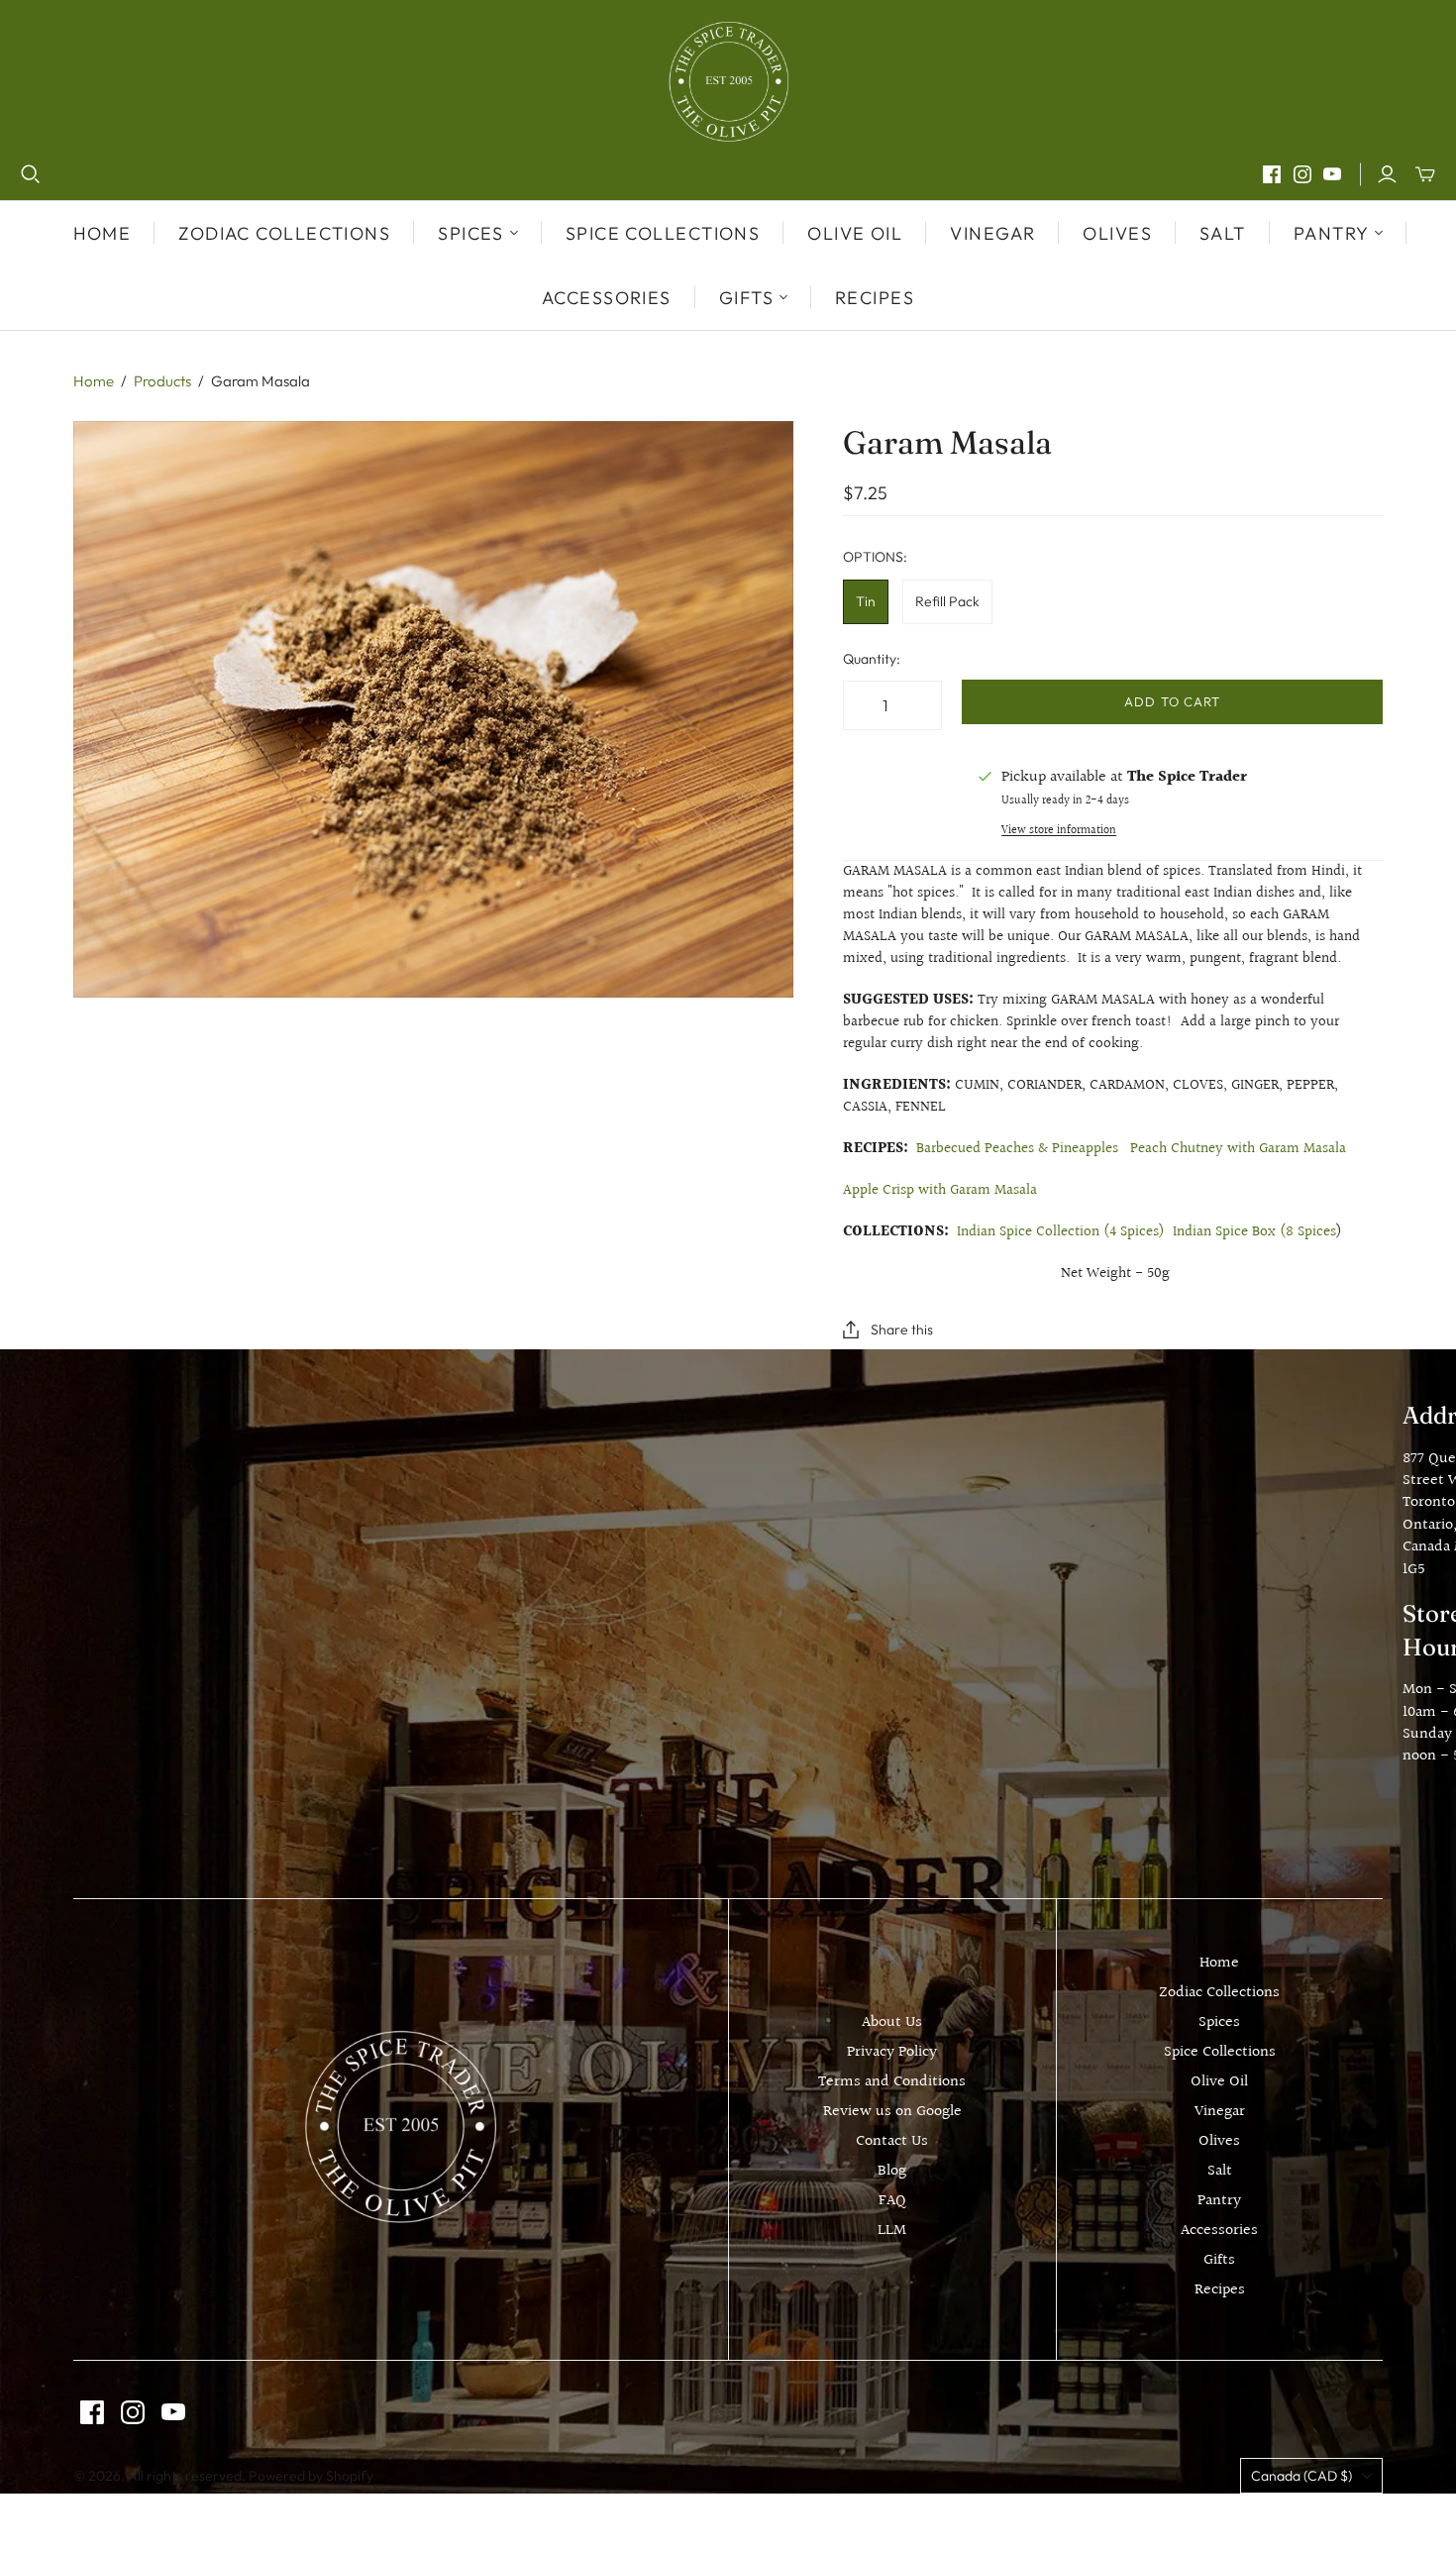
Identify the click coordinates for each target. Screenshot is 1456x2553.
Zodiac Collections (284, 233)
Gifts (1219, 2260)
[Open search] (31, 174)
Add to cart (1172, 701)
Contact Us (892, 2141)
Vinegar (992, 233)
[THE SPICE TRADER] (728, 82)
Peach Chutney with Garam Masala (1240, 1149)
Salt (1223, 233)
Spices (1219, 2022)
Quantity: (872, 659)
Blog (892, 2171)
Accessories (607, 298)
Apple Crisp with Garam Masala (940, 1190)
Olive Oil (855, 233)
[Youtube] (1332, 174)
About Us (892, 2022)
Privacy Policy (892, 2052)
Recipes (875, 298)
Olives (1117, 233)
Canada (1301, 2476)
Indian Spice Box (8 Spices (1254, 1232)
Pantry (1219, 2201)
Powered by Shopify (311, 2476)
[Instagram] (1302, 174)
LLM (892, 2231)
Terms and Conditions (892, 2082)
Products (162, 381)
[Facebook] (1272, 174)
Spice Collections (663, 233)
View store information (1059, 831)
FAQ (892, 2201)
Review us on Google (892, 2112)
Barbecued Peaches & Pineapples (1017, 1149)
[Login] (1387, 174)
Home (103, 233)
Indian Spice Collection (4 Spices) (1061, 1232)
